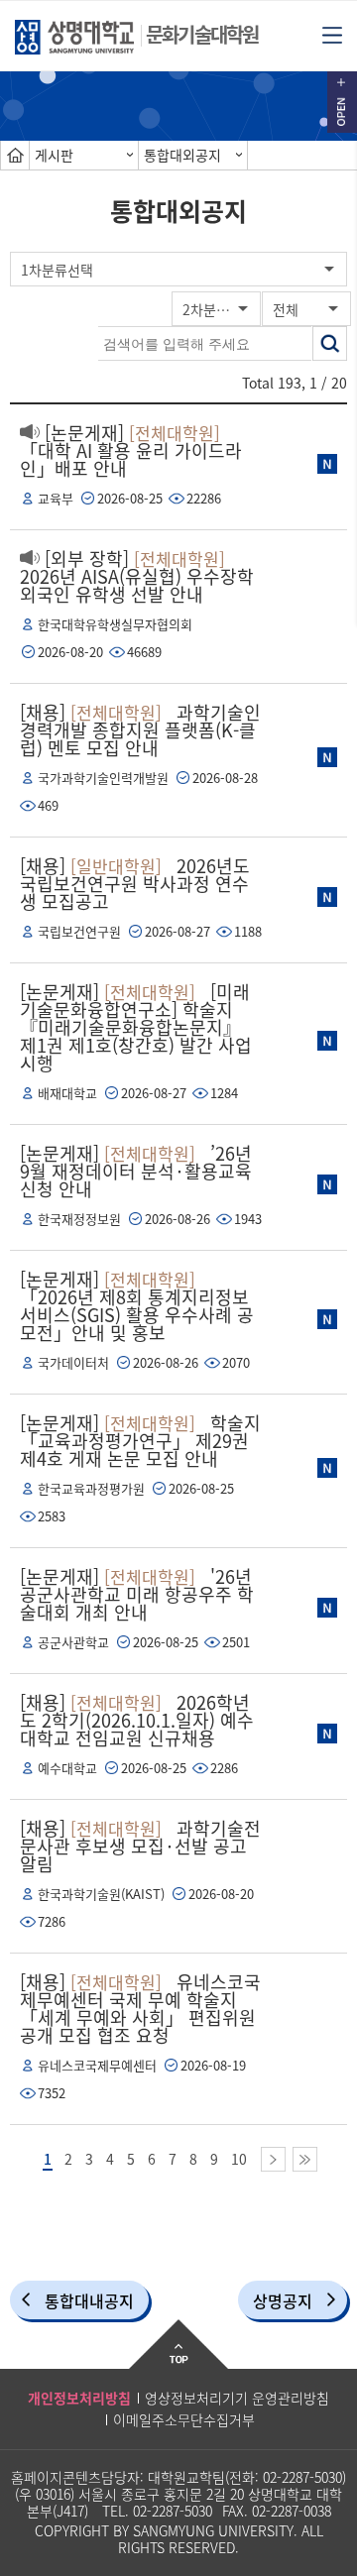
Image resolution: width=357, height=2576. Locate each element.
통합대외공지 (182, 155)
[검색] (330, 343)
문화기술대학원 (202, 34)
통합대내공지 (89, 2300)
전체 (286, 309)
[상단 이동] (178, 2344)
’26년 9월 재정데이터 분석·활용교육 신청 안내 (136, 1171)
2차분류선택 (219, 309)
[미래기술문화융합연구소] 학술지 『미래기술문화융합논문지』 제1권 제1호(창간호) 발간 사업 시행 (136, 1027)
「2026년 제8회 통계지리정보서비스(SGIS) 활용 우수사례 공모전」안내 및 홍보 (137, 1306)
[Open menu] (332, 34)
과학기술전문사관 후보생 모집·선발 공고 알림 (140, 1846)
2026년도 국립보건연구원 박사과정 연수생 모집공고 (135, 884)
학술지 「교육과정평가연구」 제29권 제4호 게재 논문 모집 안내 (140, 1441)
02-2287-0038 (292, 2511)
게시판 (54, 155)
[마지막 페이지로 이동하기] (305, 2159)
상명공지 (283, 2300)
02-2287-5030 (302, 2477)
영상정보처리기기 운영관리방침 (237, 2398)
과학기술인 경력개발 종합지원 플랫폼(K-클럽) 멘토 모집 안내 (140, 730)
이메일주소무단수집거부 (184, 2419)
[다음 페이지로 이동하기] (273, 2159)
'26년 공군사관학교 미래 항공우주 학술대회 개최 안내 (137, 1594)
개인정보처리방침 (79, 2398)
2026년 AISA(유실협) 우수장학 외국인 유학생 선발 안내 (137, 576)
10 (239, 2159)
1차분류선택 (57, 270)
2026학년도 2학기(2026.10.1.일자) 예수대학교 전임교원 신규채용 (137, 1720)
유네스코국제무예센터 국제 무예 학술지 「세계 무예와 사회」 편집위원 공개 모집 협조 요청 (140, 2009)
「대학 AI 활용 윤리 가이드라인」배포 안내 (131, 450)
